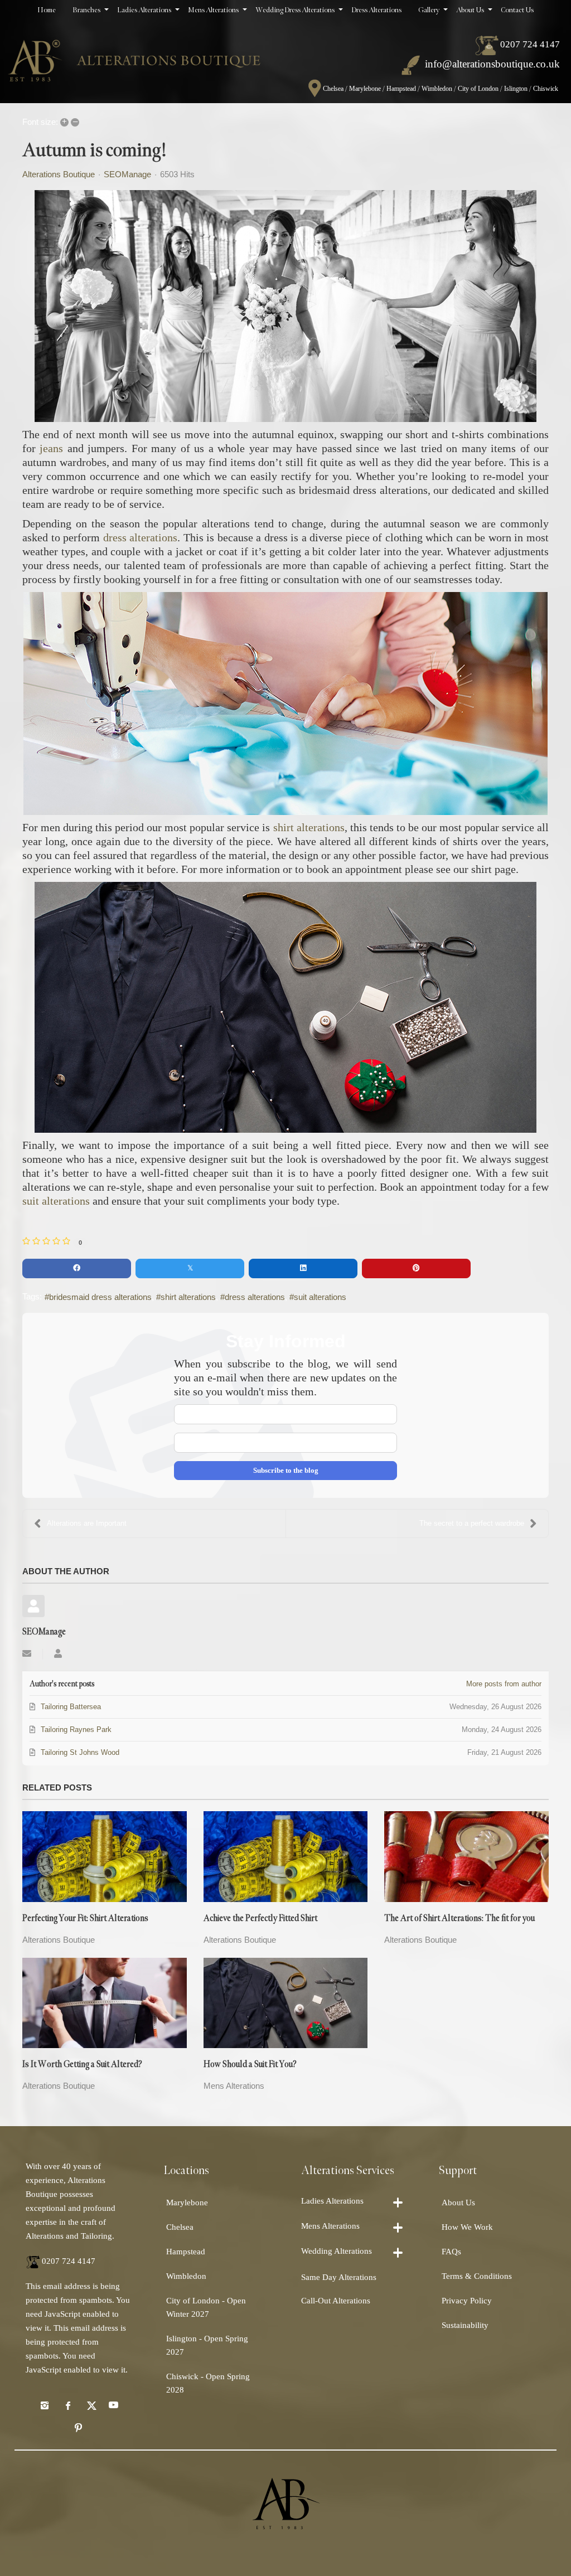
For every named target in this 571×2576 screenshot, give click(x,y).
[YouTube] (113, 2405)
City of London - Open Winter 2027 (206, 2307)
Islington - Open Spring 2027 (207, 2345)
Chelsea (333, 89)
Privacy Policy (467, 2301)
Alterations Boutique (59, 174)
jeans (51, 448)
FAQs (451, 2252)
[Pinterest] (79, 2427)
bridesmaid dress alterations (100, 1297)
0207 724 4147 (530, 44)
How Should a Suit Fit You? (250, 2065)
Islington (516, 89)
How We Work (467, 2227)
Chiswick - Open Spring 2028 (208, 2383)
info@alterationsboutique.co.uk (492, 64)
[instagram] (45, 2405)
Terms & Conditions (477, 2276)
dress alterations (141, 537)
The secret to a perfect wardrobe (472, 1523)
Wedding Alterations (337, 2251)
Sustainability (465, 2325)
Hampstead (401, 89)
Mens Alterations (234, 2086)
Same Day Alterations (339, 2277)
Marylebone (365, 89)
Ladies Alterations (332, 2201)
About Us (458, 2203)
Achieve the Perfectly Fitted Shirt (260, 1918)
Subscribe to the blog (286, 1470)
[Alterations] (134, 56)
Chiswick (546, 89)
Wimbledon (437, 89)
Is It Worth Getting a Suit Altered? (82, 2065)
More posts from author (504, 1684)
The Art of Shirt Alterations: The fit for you (459, 1918)
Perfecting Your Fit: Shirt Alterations (85, 1918)
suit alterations (56, 1201)
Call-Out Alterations (336, 2301)
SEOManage (127, 174)
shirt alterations (309, 827)
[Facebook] (67, 2405)
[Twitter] (90, 2405)
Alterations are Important (87, 1523)
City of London (478, 89)
